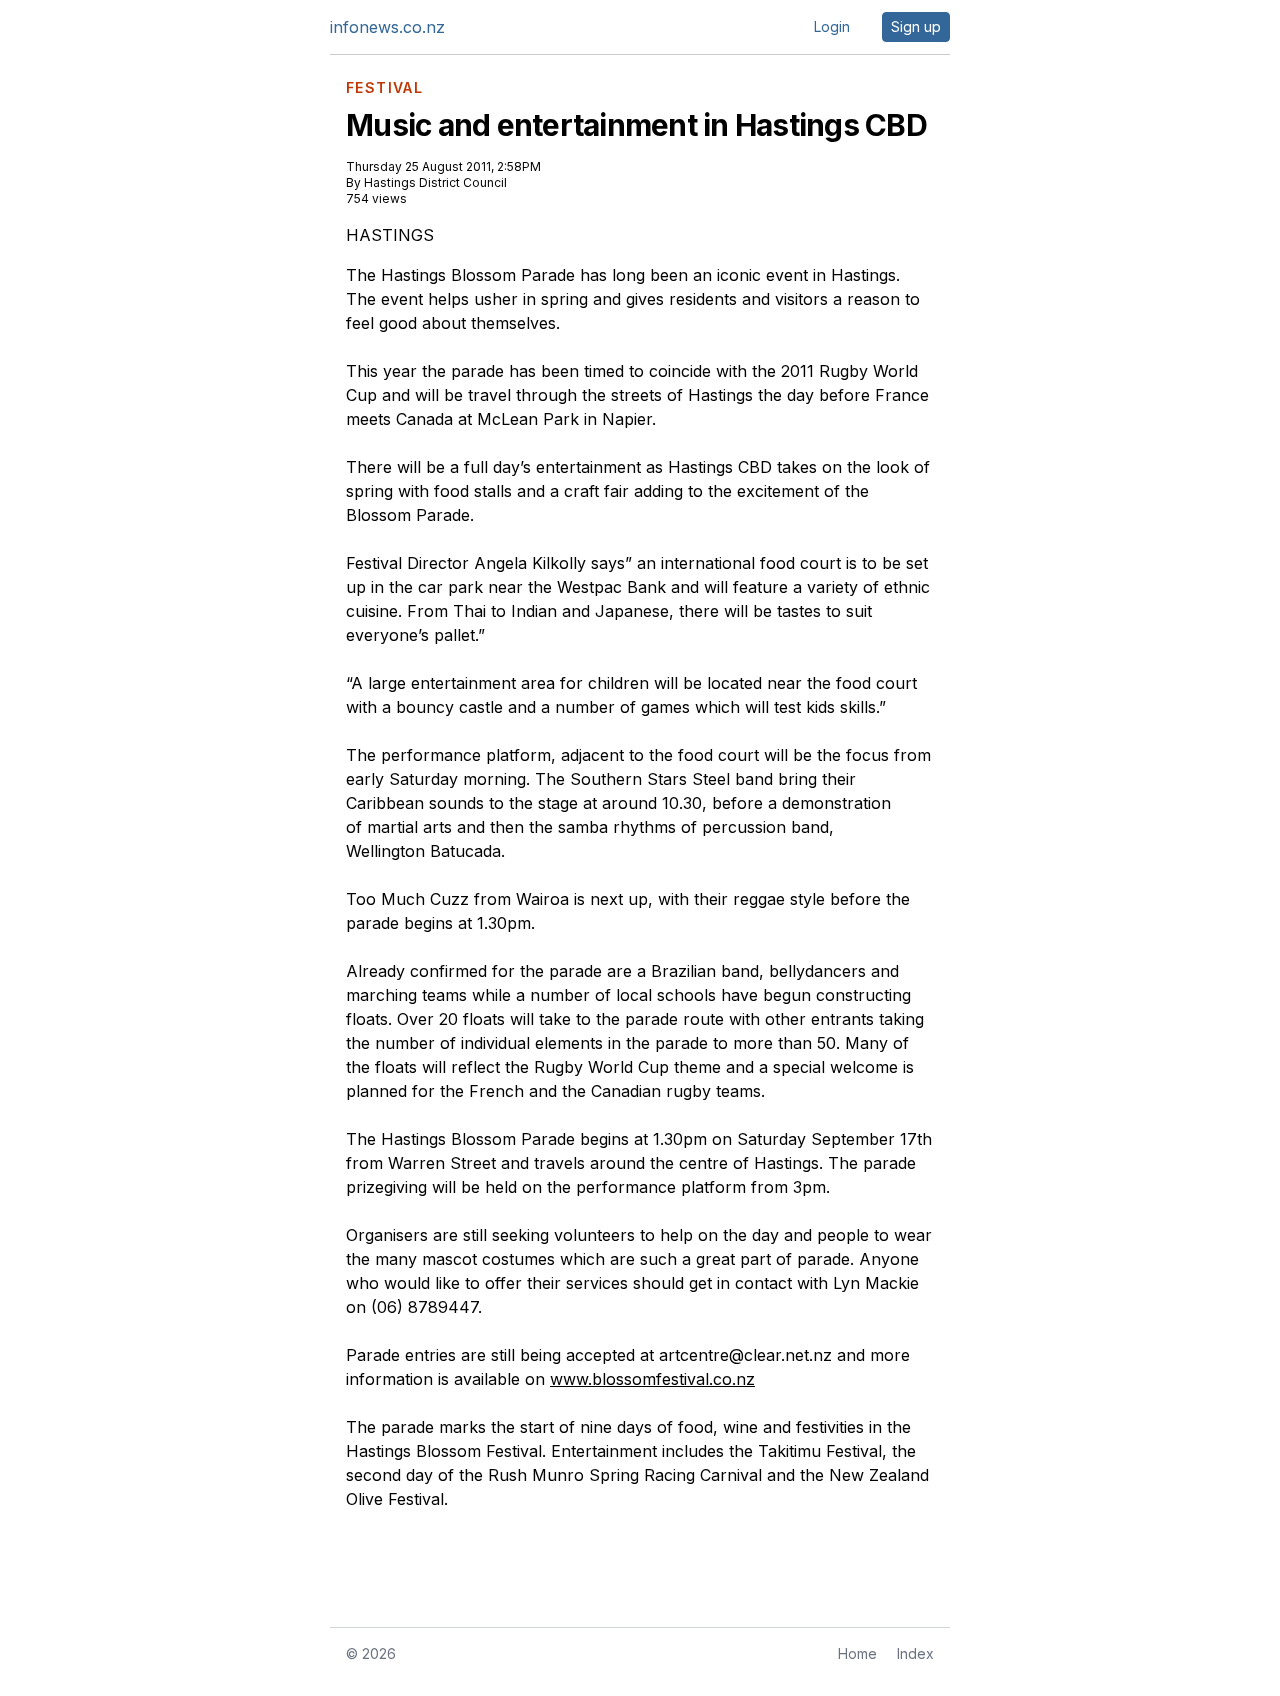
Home (857, 1653)
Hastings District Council (435, 182)
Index (915, 1653)
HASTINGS (390, 235)
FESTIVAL (384, 88)
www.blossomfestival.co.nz (652, 1379)
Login (832, 26)
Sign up (916, 26)
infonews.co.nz (387, 27)
